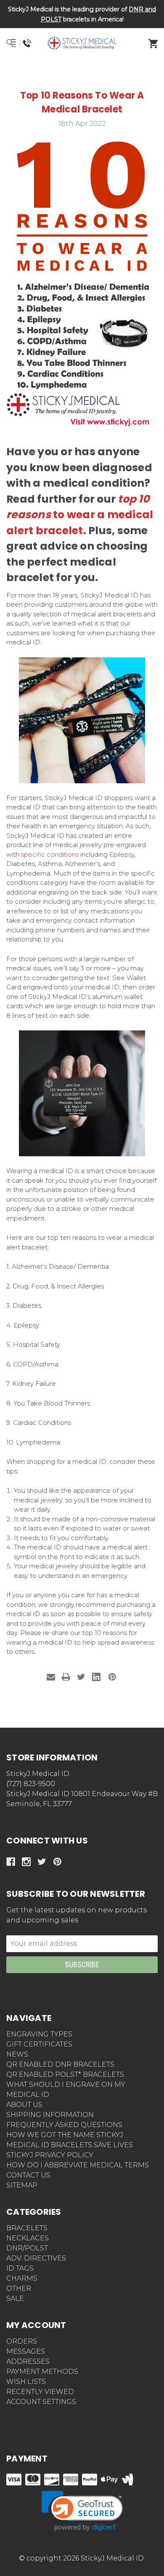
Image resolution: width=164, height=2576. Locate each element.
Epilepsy (122, 854)
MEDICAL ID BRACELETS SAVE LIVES (70, 2145)
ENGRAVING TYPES (39, 2034)
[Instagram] (26, 1862)
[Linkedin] (96, 1677)
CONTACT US (28, 2175)
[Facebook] (11, 1862)
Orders (22, 2341)
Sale (15, 2298)
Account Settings (41, 2402)
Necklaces (28, 2238)
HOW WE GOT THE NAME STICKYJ (65, 2135)
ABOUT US (24, 2105)
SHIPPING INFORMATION (50, 2115)
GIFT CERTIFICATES (39, 2044)
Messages (26, 2351)
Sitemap (22, 2185)
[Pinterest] (112, 1677)
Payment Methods (42, 2371)
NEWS (17, 2054)
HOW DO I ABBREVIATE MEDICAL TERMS (78, 2165)
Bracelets (27, 2228)
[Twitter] (81, 1677)
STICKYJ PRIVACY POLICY (50, 2155)
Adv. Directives (36, 2258)
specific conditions (50, 854)
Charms (22, 2278)
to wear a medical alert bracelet (80, 515)
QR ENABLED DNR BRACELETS (60, 2064)
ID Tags (20, 2268)
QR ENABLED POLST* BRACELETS (65, 2074)
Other (19, 2288)
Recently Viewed (40, 2392)
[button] (82, 73)
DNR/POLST (27, 2248)
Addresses (28, 2361)
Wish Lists (26, 2382)
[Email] (51, 1677)
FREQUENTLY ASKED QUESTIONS (64, 2125)
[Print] (66, 1677)
